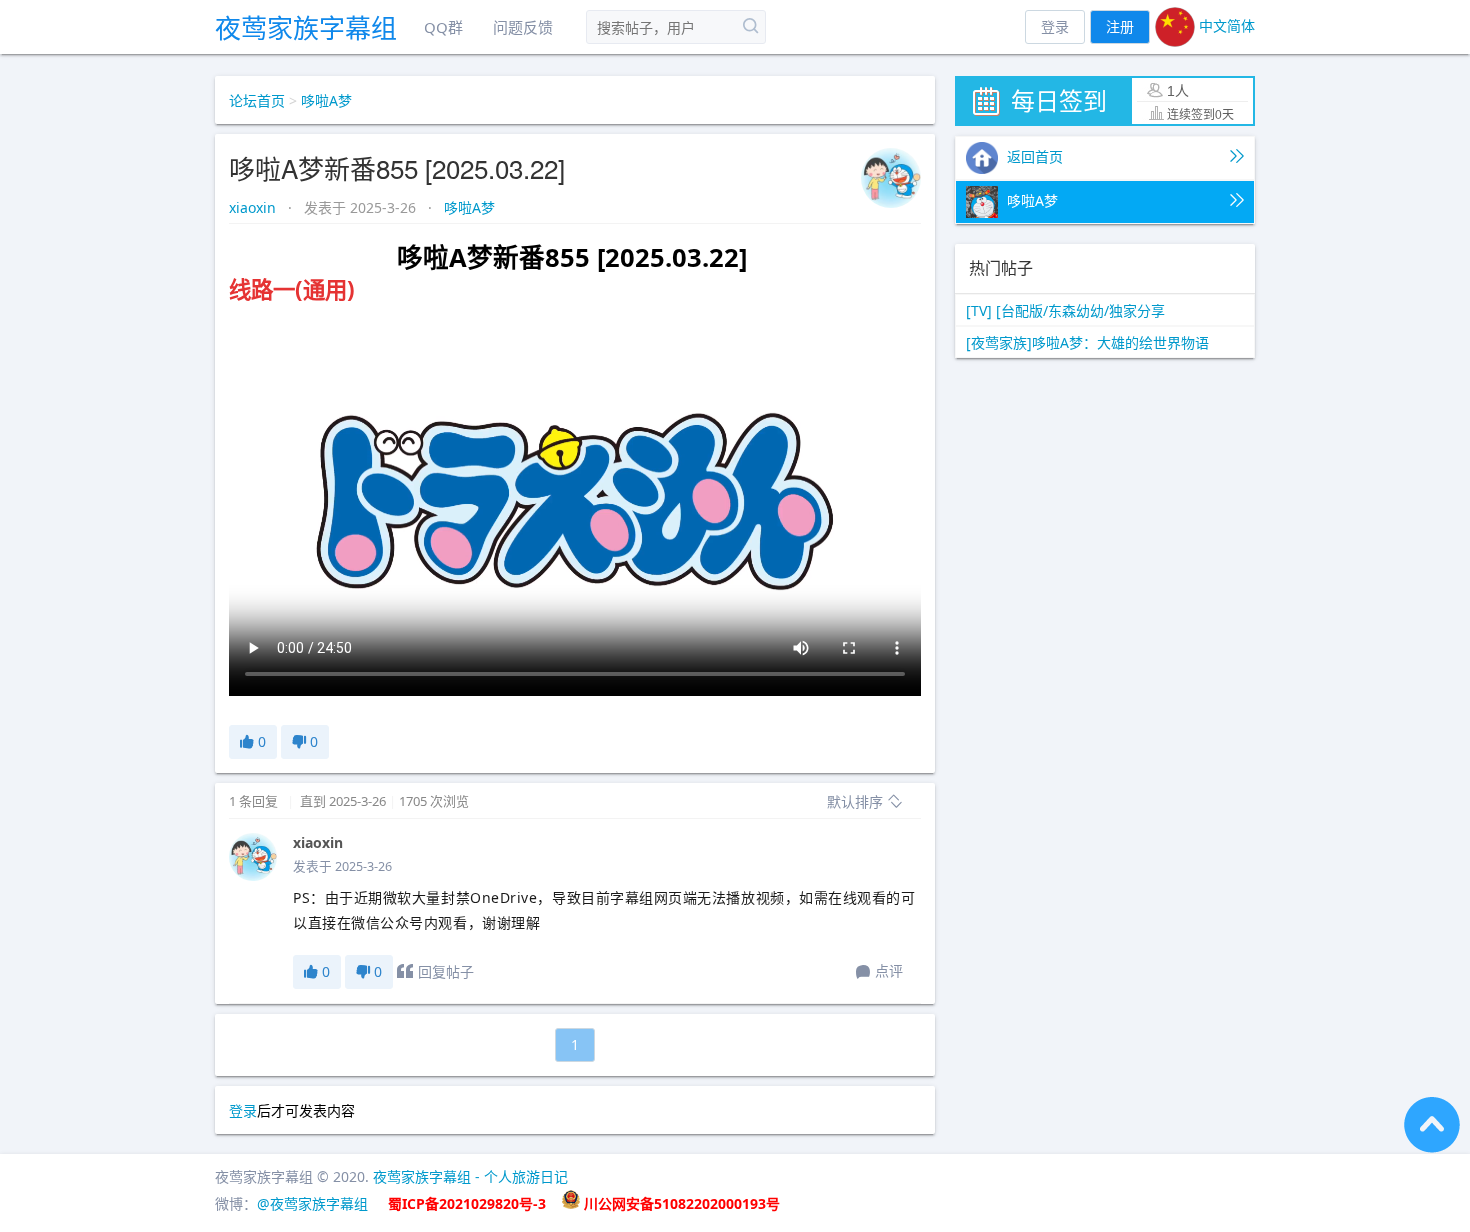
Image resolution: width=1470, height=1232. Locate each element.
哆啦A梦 (326, 100)
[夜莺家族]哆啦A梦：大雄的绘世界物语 (1087, 342)
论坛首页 (257, 100)
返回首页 (1033, 156)
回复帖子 (446, 971)
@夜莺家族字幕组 (312, 1203)
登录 (1055, 26)
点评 (889, 970)
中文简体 (1225, 25)
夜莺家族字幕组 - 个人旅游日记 (470, 1176)
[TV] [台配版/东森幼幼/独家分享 (1065, 310)
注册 (1120, 26)
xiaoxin (254, 207)
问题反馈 (523, 27)
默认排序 (857, 801)
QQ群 (443, 27)
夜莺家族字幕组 (306, 28)
